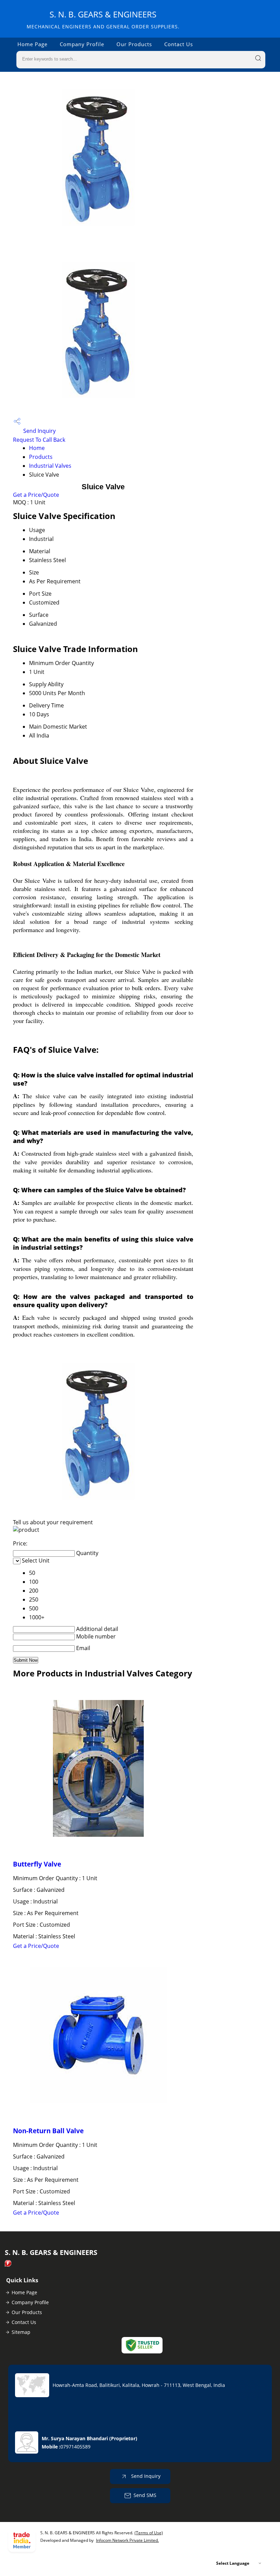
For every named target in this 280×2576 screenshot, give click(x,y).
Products (41, 457)
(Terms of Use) (149, 2533)
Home (37, 448)
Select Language (233, 2563)
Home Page (32, 44)
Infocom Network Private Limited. (127, 2540)
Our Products (134, 44)
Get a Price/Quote (36, 495)
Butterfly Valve (37, 1864)
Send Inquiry (39, 431)
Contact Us (179, 44)
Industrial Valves (50, 466)
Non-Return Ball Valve (48, 2131)
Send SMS (145, 2495)
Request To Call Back (39, 440)
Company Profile (82, 44)
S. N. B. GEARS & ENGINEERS (103, 19)
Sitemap (21, 2332)
